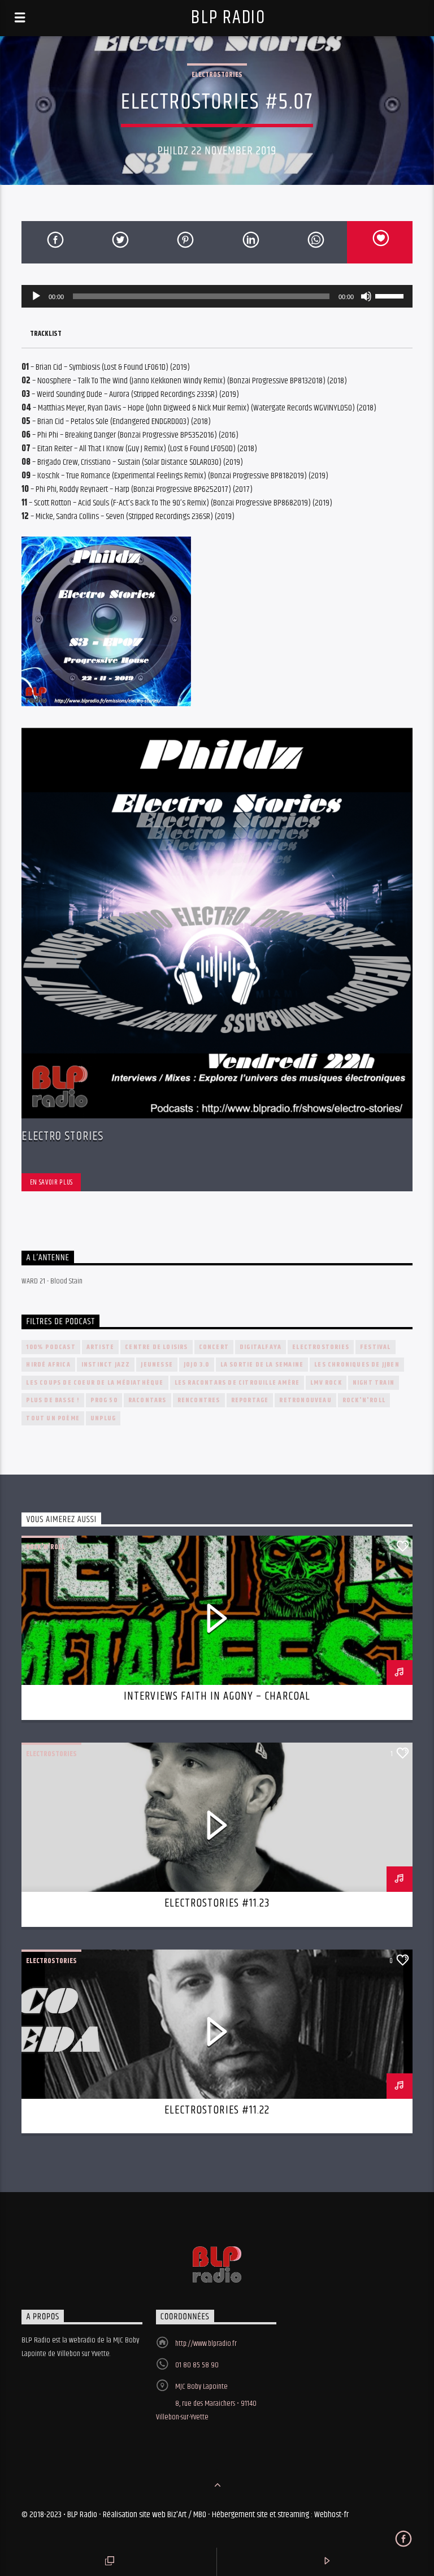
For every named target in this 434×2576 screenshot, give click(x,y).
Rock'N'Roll (364, 1400)
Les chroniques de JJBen (357, 1365)
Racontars (147, 1400)
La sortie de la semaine (262, 1365)
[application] (217, 296)
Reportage (250, 1400)
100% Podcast (51, 1347)
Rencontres (199, 1400)
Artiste (100, 1347)
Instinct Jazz (106, 1365)
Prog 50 (104, 1400)
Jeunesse (157, 1365)
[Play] (36, 296)
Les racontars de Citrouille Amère (237, 1383)
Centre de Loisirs (156, 1347)
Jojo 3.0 (197, 1365)
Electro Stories (62, 1136)
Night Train (374, 1383)
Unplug (103, 1418)
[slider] (391, 295)
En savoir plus (51, 1182)
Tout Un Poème (53, 1418)
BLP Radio (228, 18)
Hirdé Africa (48, 1365)
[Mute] (366, 296)
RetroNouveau (305, 1400)
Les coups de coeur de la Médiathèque (95, 1383)
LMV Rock (326, 1383)
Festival (376, 1347)
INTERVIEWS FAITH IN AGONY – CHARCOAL (217, 1696)
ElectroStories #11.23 (217, 1903)
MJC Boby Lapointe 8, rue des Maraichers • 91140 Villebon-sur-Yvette (206, 2402)
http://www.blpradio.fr (206, 2344)
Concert (214, 1347)
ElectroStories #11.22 (217, 2110)
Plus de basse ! (53, 1400)
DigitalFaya (261, 1347)
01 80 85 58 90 (197, 2365)
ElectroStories (217, 75)
